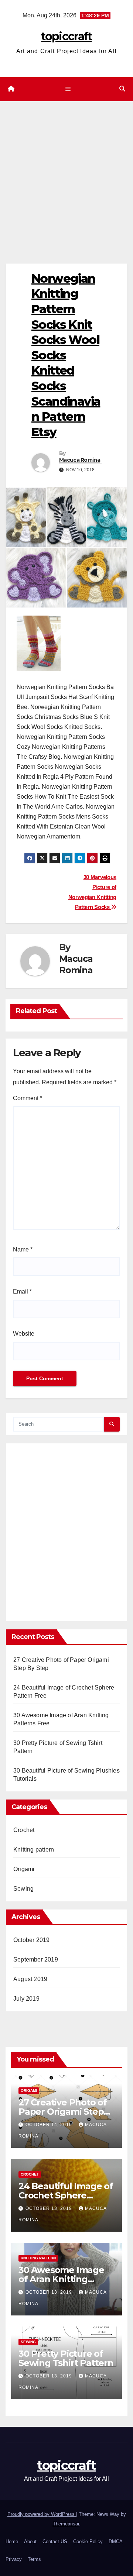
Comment (28, 1098)
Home (12, 2541)
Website (24, 1334)
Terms (34, 2559)
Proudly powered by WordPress (42, 2514)
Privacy (14, 2559)
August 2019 (30, 1979)
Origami (24, 1869)
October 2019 (31, 1940)
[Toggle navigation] (68, 89)
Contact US (55, 2541)
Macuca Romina (80, 460)
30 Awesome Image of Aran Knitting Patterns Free (61, 2279)
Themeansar (66, 2524)
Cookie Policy (88, 2541)
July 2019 (26, 1999)
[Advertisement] (66, 171)
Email (22, 1292)
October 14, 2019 (50, 2125)
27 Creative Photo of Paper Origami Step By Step (63, 2112)
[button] (122, 89)
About (30, 2541)
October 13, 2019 (50, 2208)
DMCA (116, 2541)
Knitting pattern (34, 1850)
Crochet (24, 1830)
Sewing (23, 1889)
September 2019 (36, 1959)
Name (23, 1249)
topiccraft (66, 36)
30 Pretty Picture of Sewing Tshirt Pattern (66, 2358)
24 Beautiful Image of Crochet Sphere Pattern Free (66, 2195)
